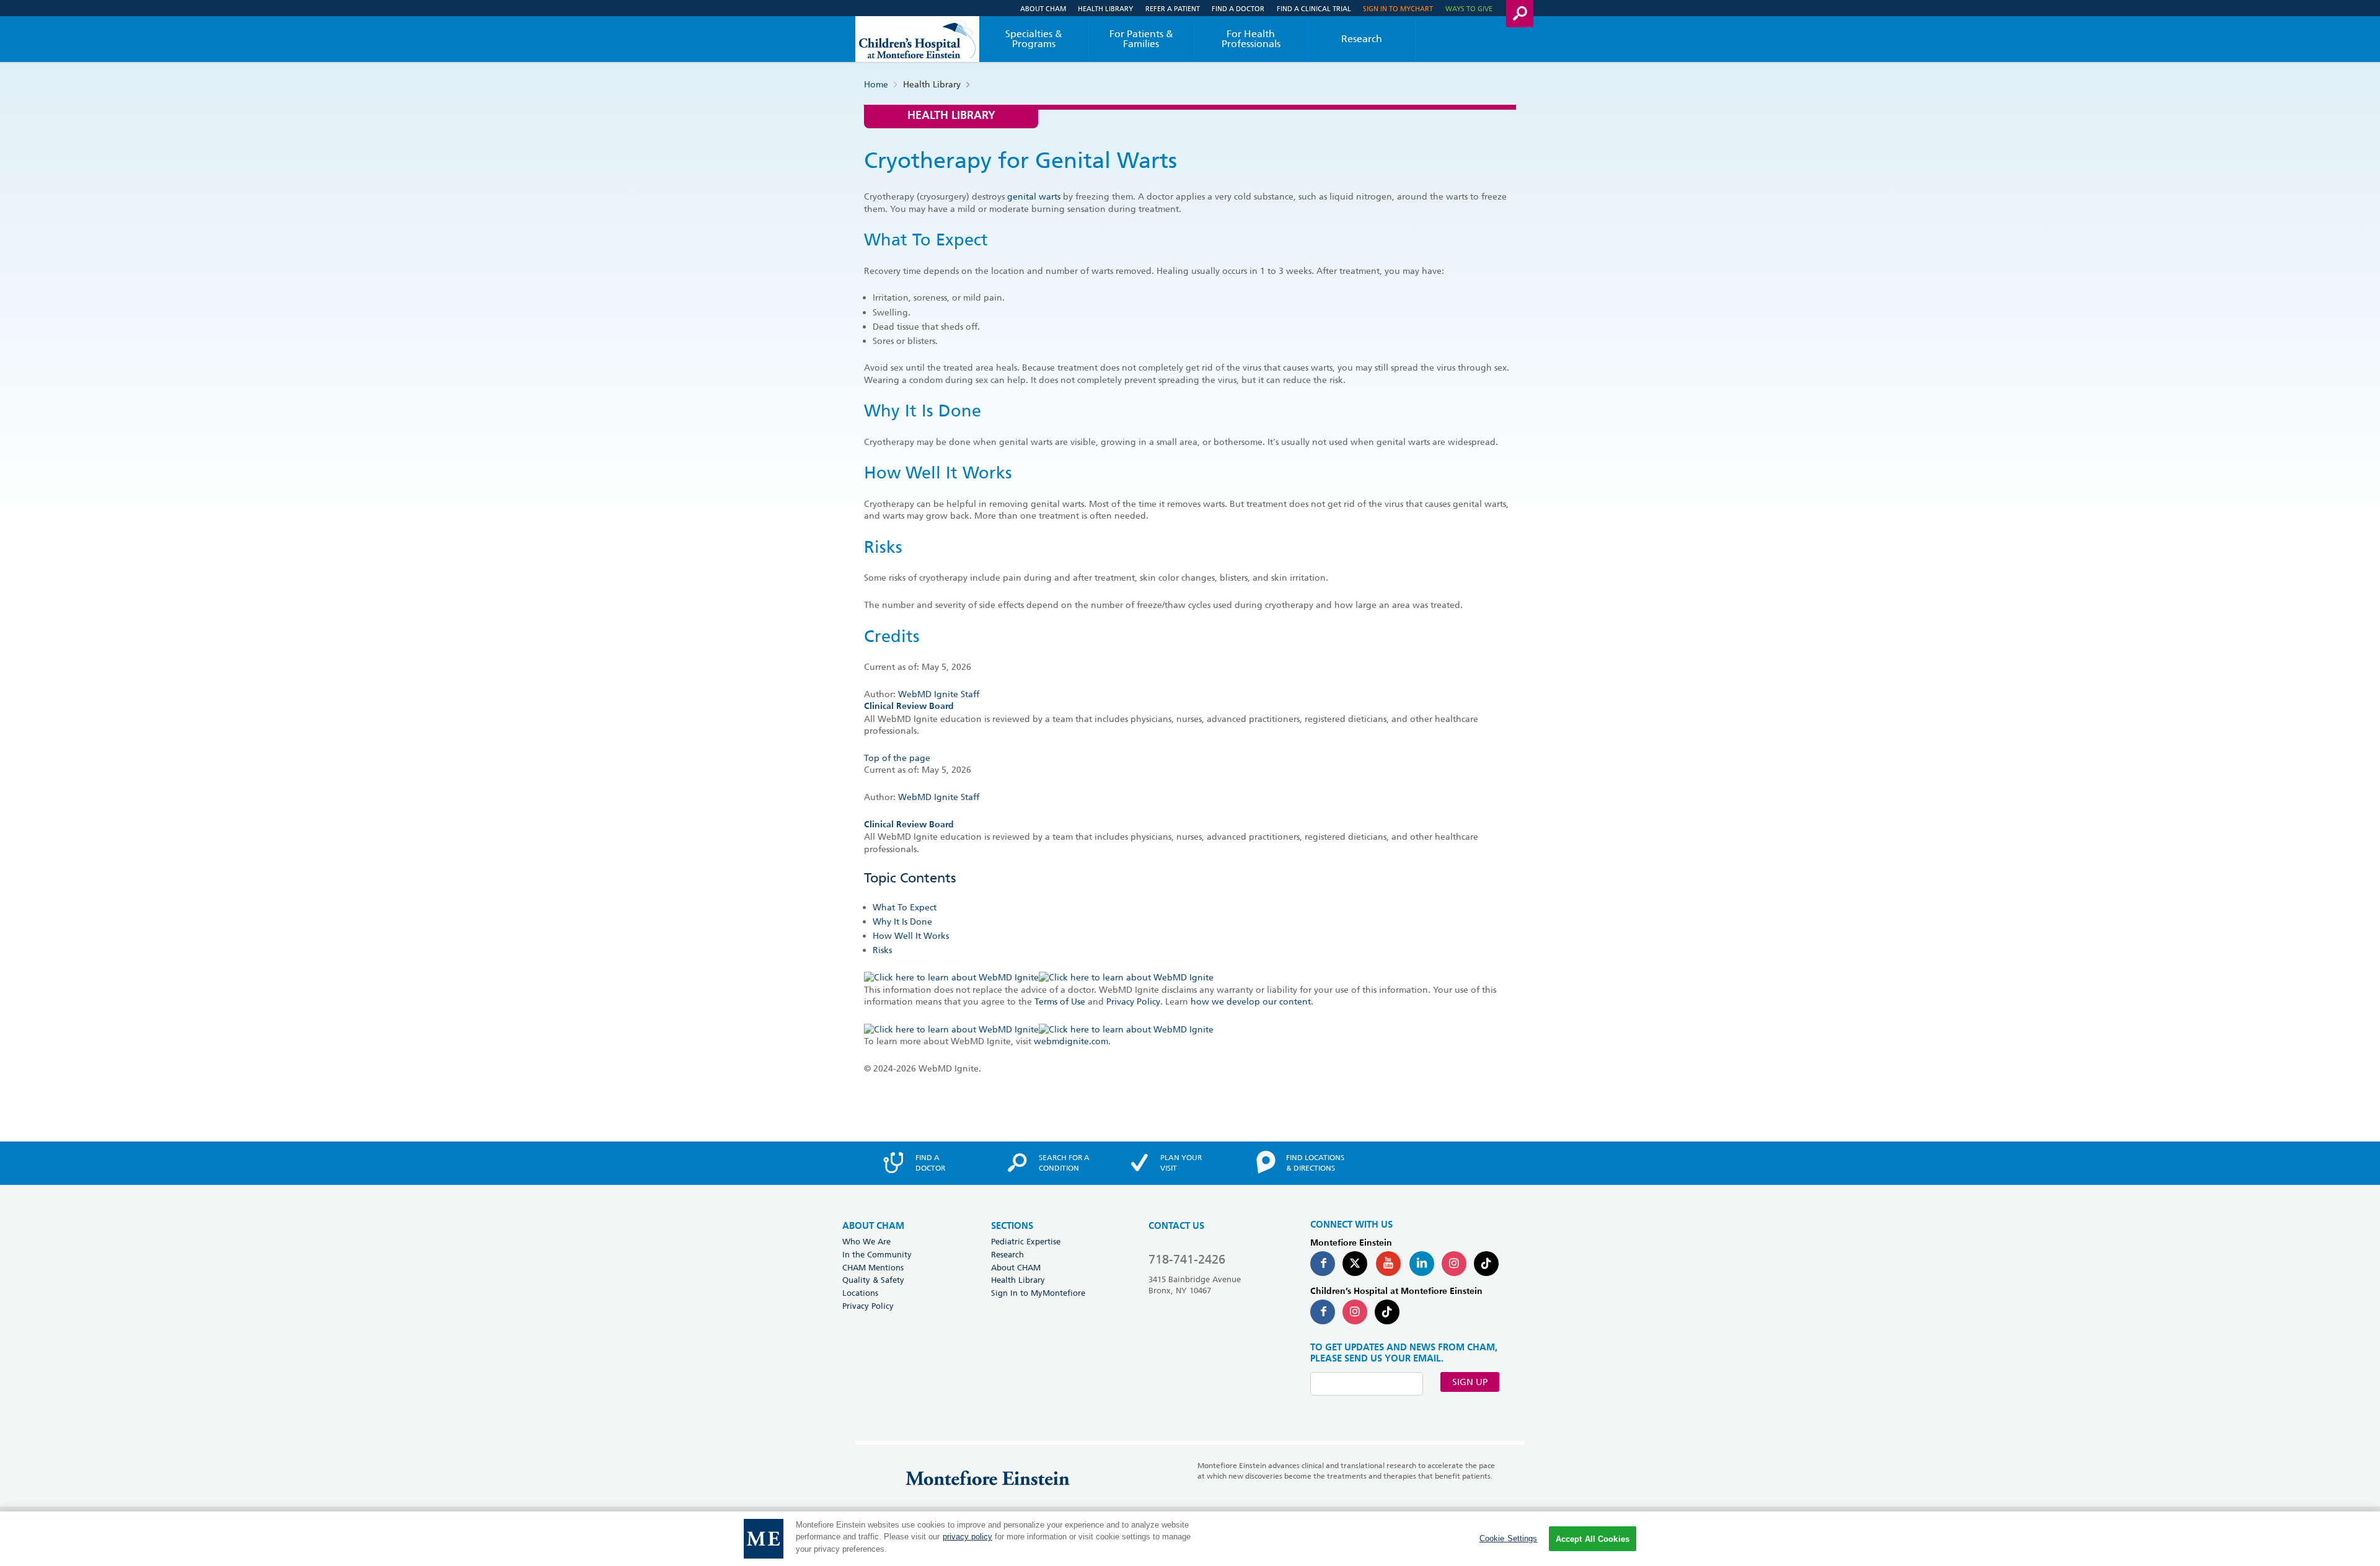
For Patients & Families (1141, 39)
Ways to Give (1469, 8)
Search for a (1064, 1163)
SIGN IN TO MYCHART (1398, 8)
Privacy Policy (1133, 1001)
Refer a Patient (1173, 8)
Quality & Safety (873, 1280)
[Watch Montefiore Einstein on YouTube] (1388, 1264)
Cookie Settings (1509, 1538)
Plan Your (1181, 1163)
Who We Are (866, 1241)
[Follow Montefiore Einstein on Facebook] (1323, 1264)
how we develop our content (1251, 1001)
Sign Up (1470, 1382)
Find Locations (1315, 1163)
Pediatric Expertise (1026, 1241)
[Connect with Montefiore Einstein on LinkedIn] (1422, 1264)
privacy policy (967, 1537)
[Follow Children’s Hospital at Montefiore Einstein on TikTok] (1387, 1312)
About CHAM (1043, 8)
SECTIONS (1012, 1226)
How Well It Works (911, 936)
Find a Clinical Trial (1314, 8)
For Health (1251, 39)
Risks (882, 950)
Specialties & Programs (1034, 39)
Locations (860, 1293)
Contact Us (1176, 1226)
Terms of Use (1060, 1001)
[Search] (1520, 14)
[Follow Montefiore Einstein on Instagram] (1454, 1264)
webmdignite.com (1071, 1041)
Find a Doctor (1238, 8)
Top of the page (897, 758)
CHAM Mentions (873, 1267)
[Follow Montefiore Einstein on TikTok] (1486, 1264)
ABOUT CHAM (873, 1226)
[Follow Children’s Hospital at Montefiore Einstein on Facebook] (1323, 1312)
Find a (930, 1163)
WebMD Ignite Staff (939, 797)
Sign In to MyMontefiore (1038, 1293)
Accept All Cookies (1593, 1539)
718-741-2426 (1187, 1259)
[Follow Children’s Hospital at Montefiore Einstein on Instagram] (1355, 1312)
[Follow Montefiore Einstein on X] (1355, 1264)
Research (1362, 39)
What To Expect (905, 907)
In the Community (877, 1254)
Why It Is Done (902, 922)
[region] (1190, 1539)
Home (876, 84)
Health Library (1105, 8)
